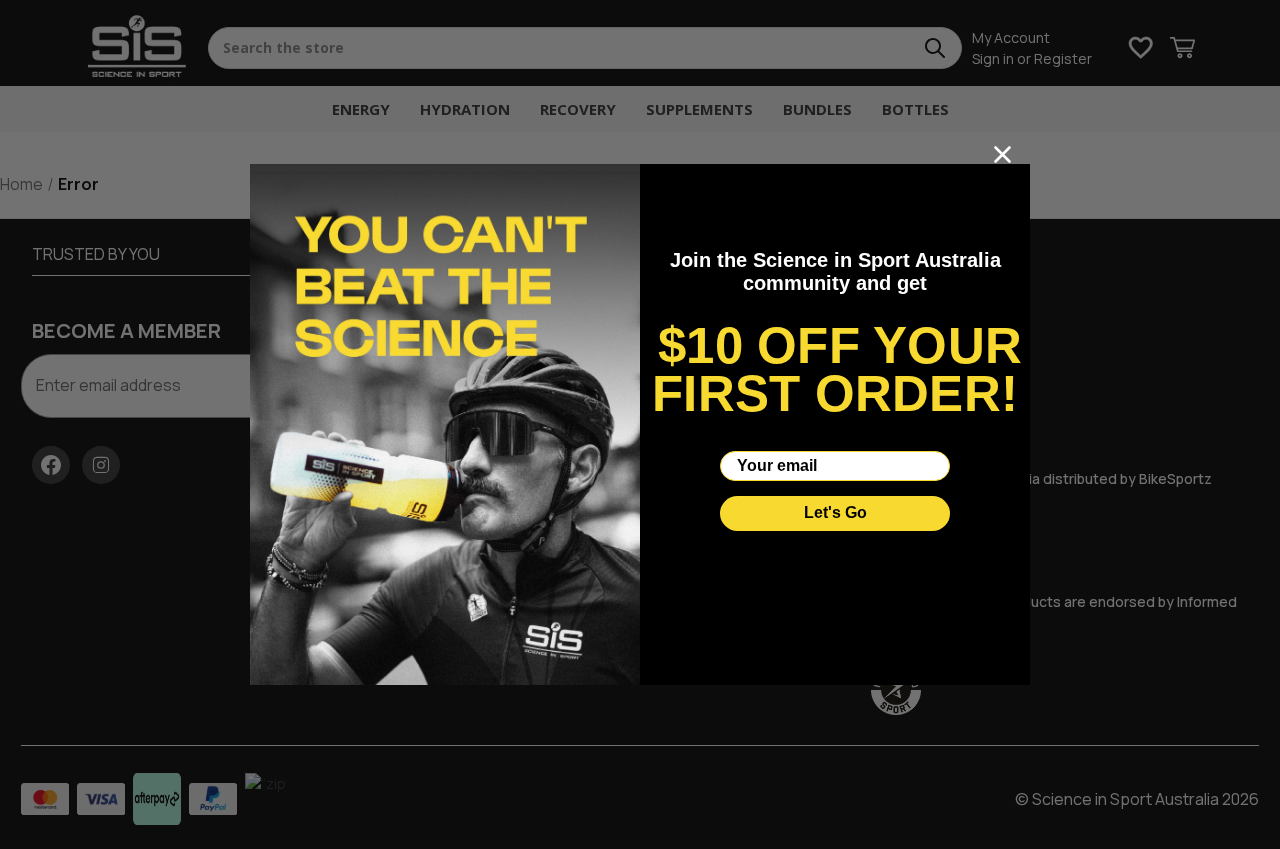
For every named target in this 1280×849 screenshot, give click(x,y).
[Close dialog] (1002, 154)
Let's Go (835, 512)
